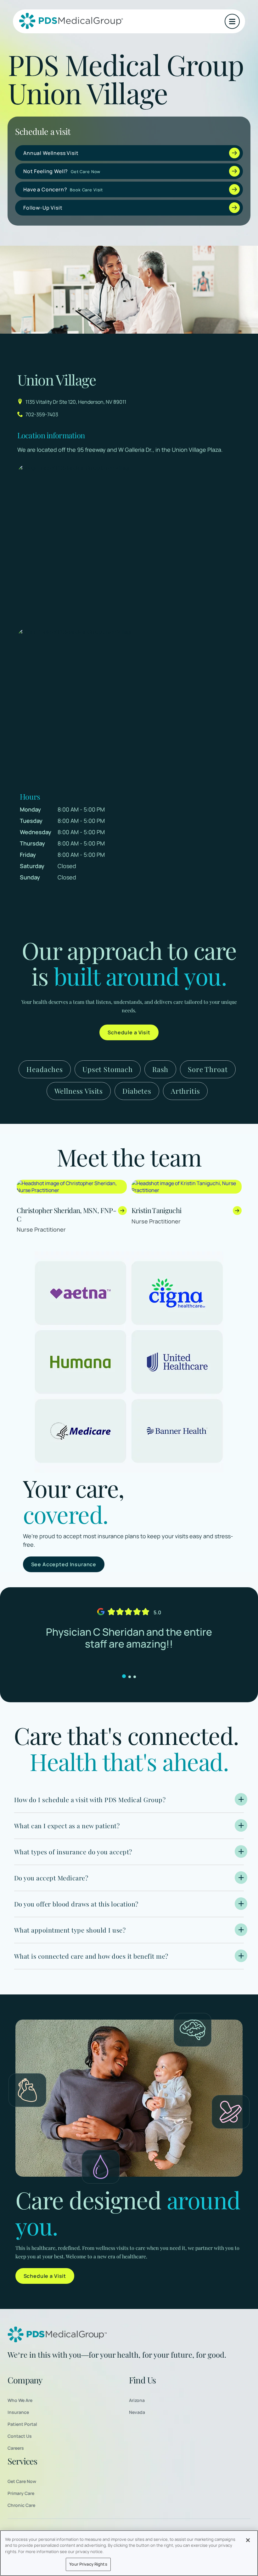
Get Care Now (22, 2481)
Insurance (18, 2412)
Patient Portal (22, 2424)
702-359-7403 (42, 414)
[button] (232, 21)
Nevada (137, 2412)
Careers (16, 2448)
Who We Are (20, 2400)
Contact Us (20, 2436)
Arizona (137, 2400)
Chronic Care (21, 2505)
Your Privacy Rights (88, 2564)
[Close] (248, 2540)
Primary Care (21, 2493)
